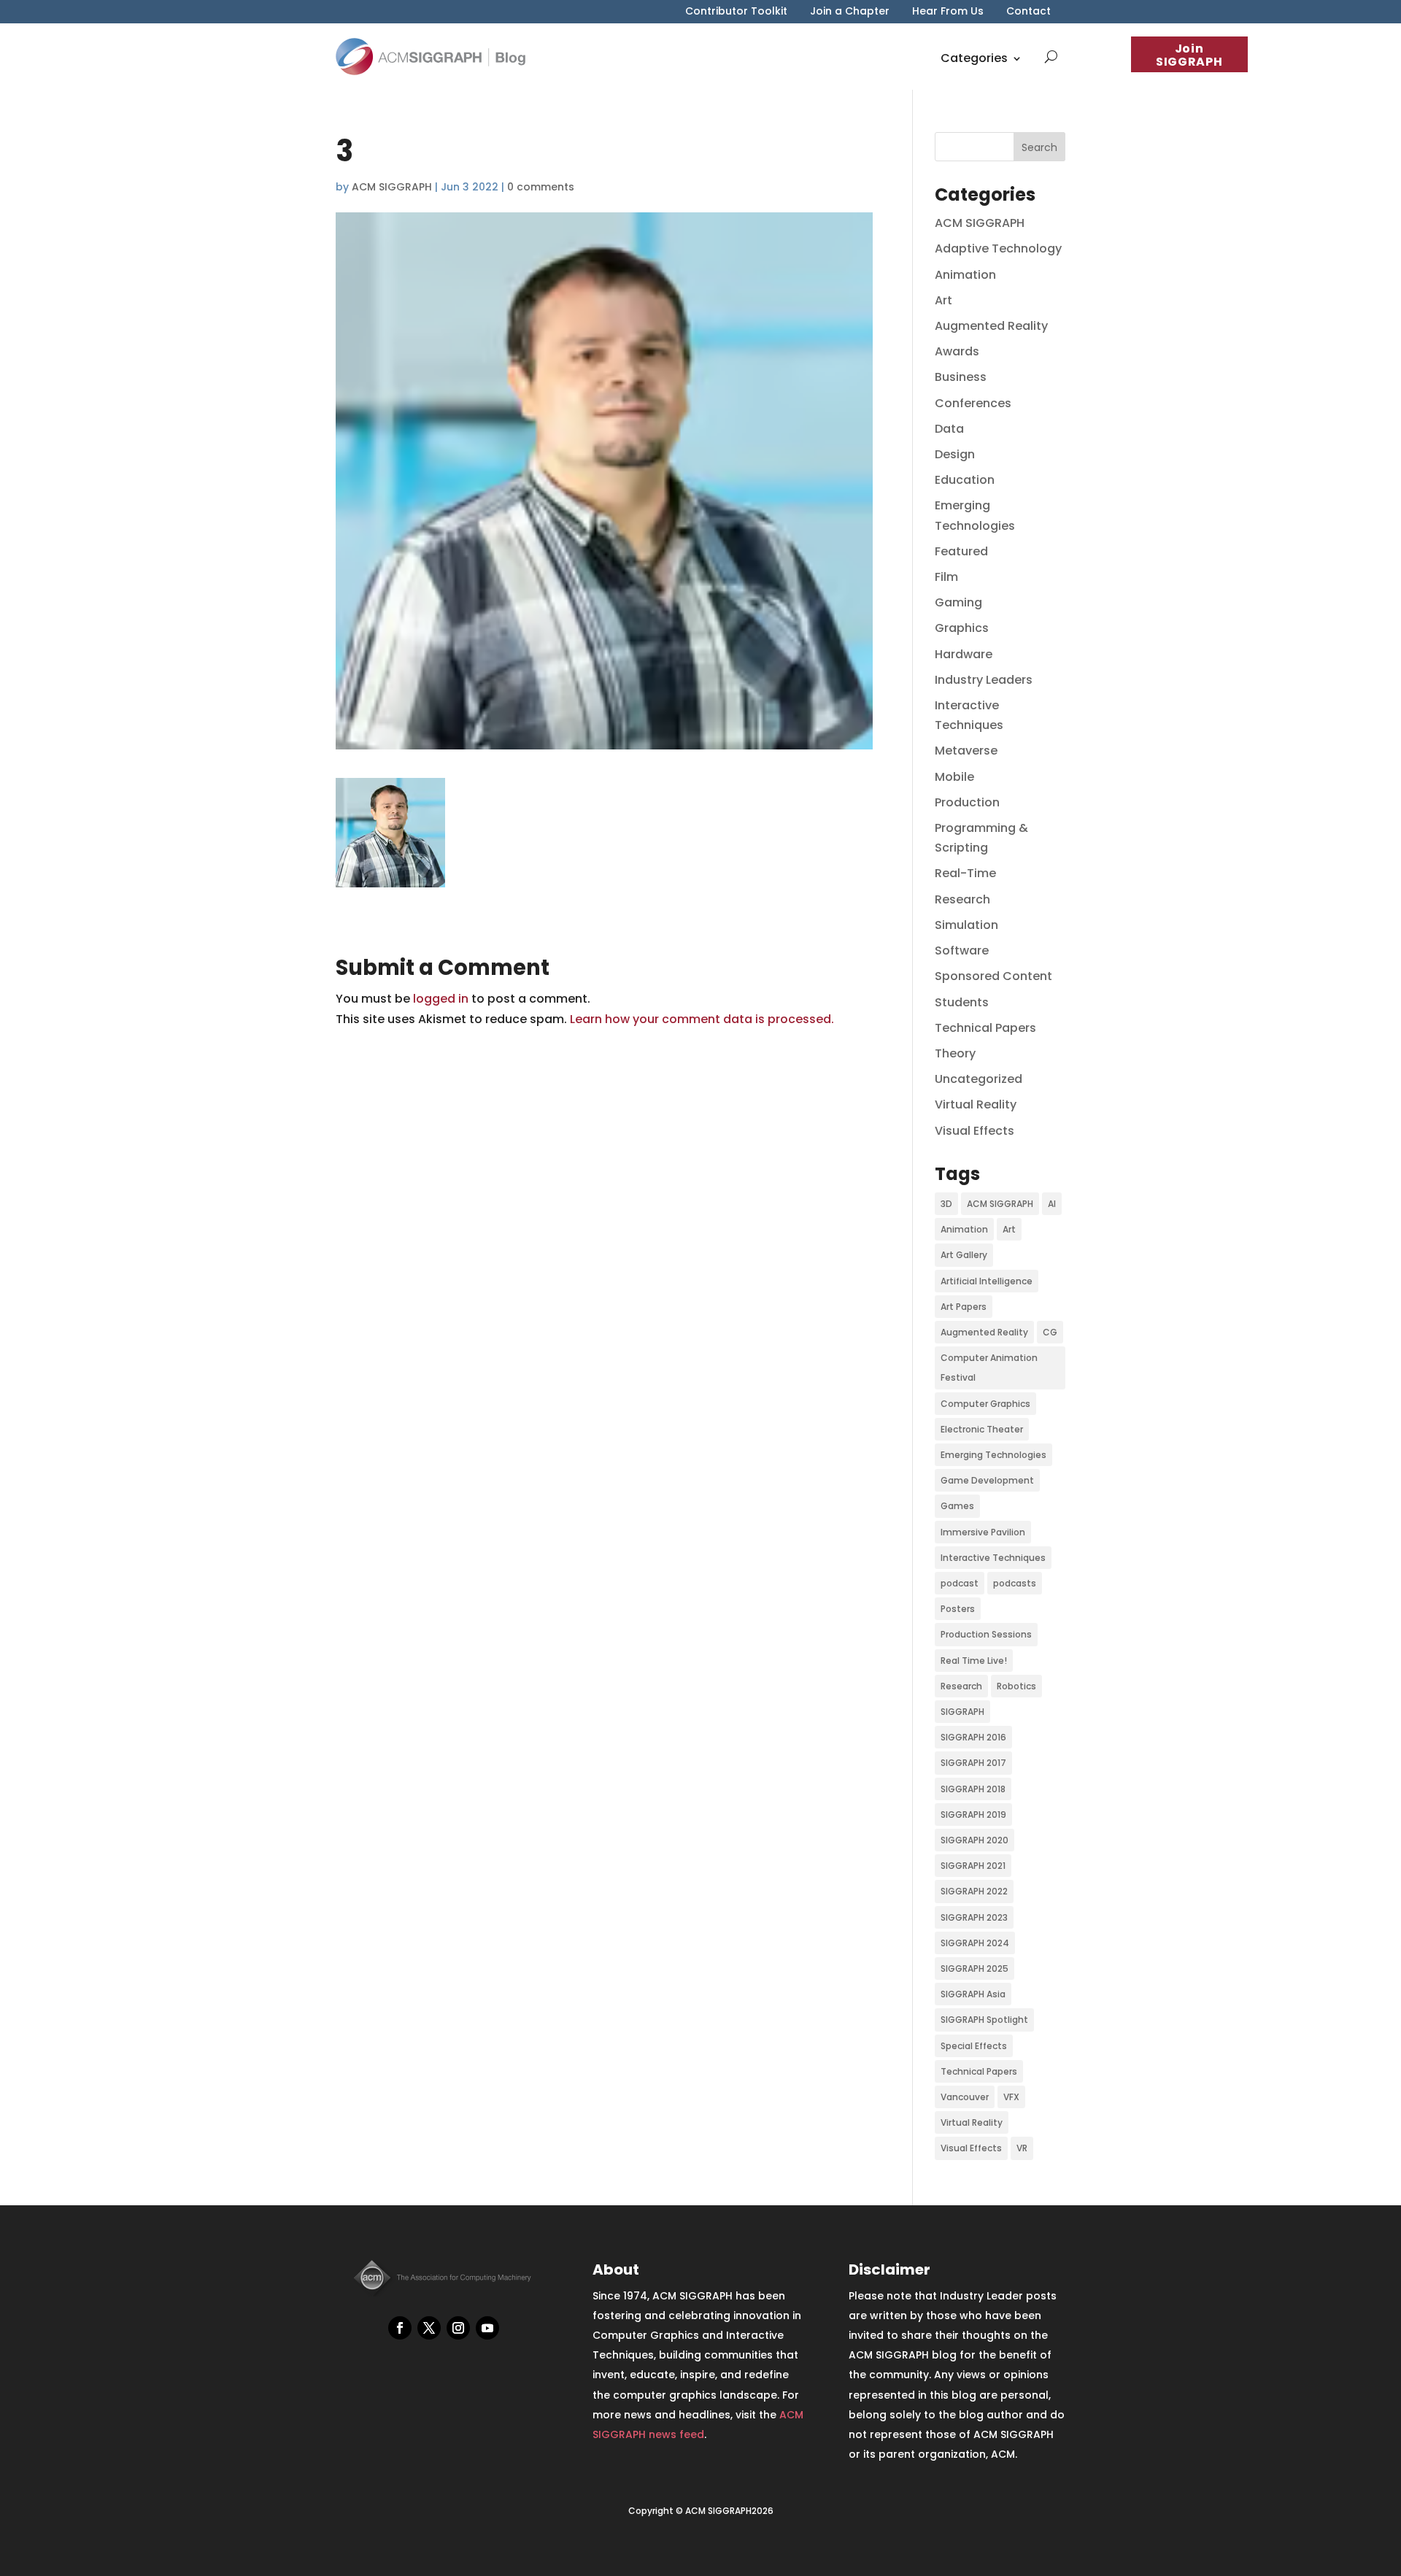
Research (962, 899)
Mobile (954, 777)
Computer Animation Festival (989, 1368)
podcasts (1015, 1583)
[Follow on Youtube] (487, 2328)
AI (1052, 1204)
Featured (961, 551)
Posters (958, 1609)
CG (1050, 1332)
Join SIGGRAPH (1189, 55)
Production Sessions (986, 1634)
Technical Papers (985, 1028)
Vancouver (965, 2097)
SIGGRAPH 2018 (973, 1789)
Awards (957, 351)
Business (961, 377)
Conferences (973, 403)
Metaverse (966, 751)
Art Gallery (964, 1255)
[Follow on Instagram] (458, 2328)
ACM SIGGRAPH (392, 187)
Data (949, 429)
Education (965, 480)
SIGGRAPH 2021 (973, 1866)
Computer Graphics (985, 1404)
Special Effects (974, 2046)
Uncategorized (979, 1079)
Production (967, 802)
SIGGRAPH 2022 (974, 1891)
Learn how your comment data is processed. (702, 1019)
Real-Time (965, 873)
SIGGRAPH (962, 1712)
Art (943, 300)
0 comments (541, 187)
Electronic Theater (982, 1429)
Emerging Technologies (993, 1455)
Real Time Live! (974, 1661)
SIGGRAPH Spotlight (984, 2020)
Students (962, 1002)
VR (1022, 2148)
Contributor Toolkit (736, 12)
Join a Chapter (850, 12)
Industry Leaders (984, 680)
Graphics (962, 628)
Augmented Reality (991, 326)
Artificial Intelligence (987, 1281)
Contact (1028, 12)
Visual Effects (974, 1131)
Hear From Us (948, 12)
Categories (974, 58)
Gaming (958, 602)
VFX (1011, 2097)
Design (955, 454)
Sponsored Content (993, 976)
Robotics (1016, 1686)
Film (946, 577)
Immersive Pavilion (983, 1532)
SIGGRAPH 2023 (974, 1917)
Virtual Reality (976, 1104)
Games (957, 1506)
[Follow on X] (429, 2328)
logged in (441, 999)
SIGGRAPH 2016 (973, 1737)
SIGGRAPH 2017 (973, 1763)
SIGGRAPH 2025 (974, 1968)
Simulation (966, 925)
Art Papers (964, 1307)
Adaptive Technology (998, 248)
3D (946, 1204)
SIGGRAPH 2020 (974, 1840)
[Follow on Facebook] (400, 2328)
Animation (965, 275)
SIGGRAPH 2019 (973, 1815)
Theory (955, 1053)
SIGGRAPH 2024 (975, 1943)
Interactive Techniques (993, 1558)
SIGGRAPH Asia (973, 1994)
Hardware (964, 654)
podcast (960, 1583)
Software (962, 950)
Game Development (987, 1480)
